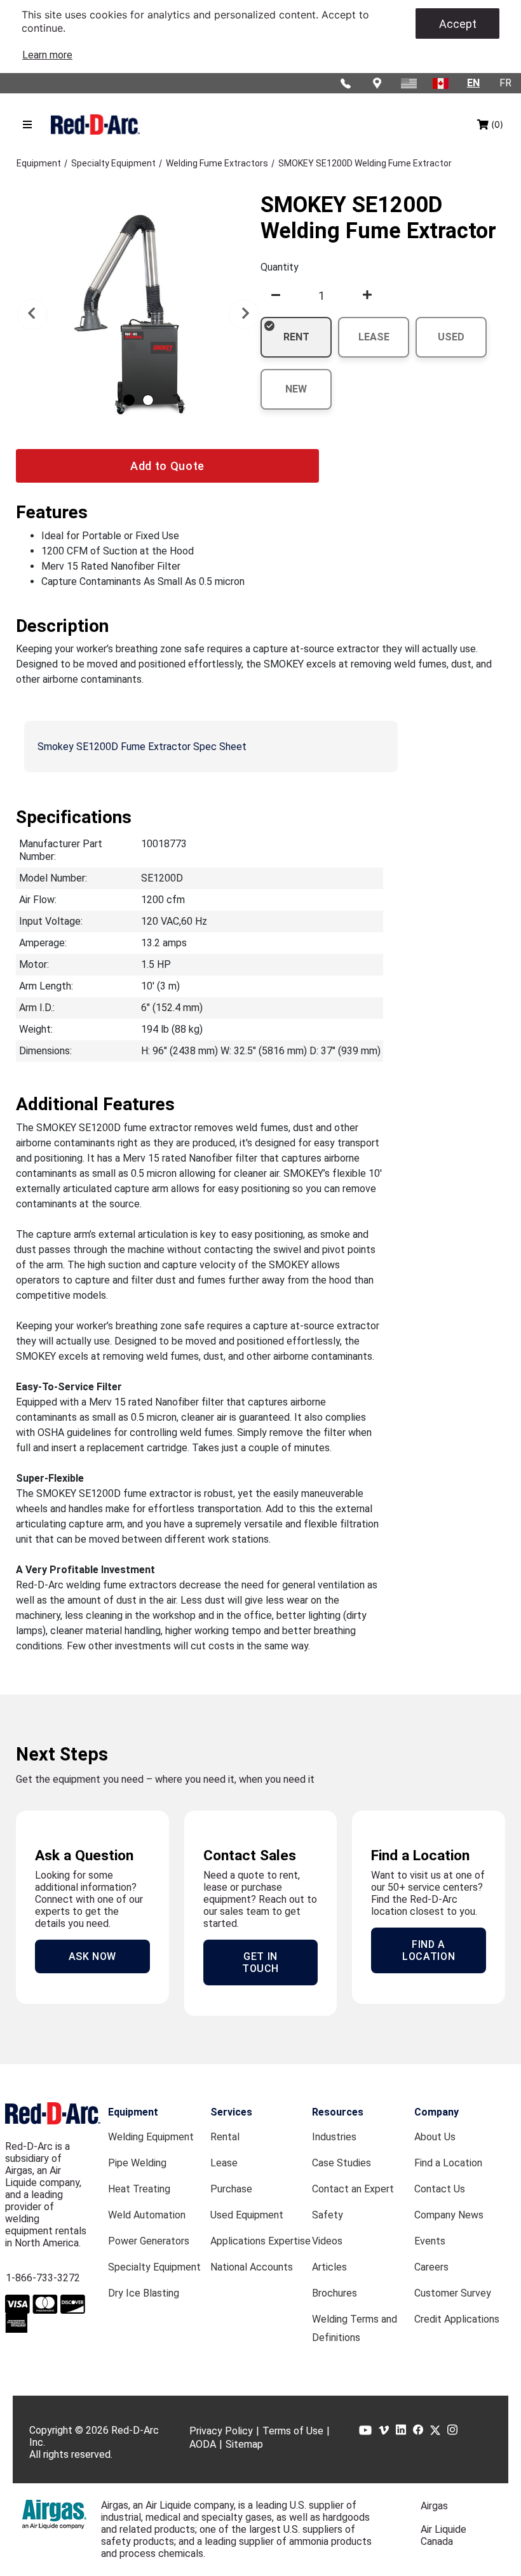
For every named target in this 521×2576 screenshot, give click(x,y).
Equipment (133, 2112)
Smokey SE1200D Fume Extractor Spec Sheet (142, 747)
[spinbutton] (321, 295)
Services (231, 2112)
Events (430, 2241)
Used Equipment (247, 2215)
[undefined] (276, 295)
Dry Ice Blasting (144, 2293)
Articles (329, 2267)
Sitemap (244, 2444)
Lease (224, 2163)
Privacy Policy (221, 2431)
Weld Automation (147, 2215)
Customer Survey (453, 2293)
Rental (225, 2137)
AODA (203, 2444)
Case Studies (342, 2163)
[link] (47, 55)
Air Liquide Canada (443, 2535)
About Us (435, 2137)
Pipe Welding (137, 2163)
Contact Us (440, 2189)
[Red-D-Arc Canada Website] (442, 83)
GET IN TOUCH (260, 1962)
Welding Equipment (151, 2137)
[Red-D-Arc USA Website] (410, 83)
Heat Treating (139, 2189)
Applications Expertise (260, 2241)
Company (436, 2112)
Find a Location (448, 2163)
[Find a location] (378, 83)
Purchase (231, 2189)
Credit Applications (457, 2319)
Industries (334, 2137)
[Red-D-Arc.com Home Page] (95, 125)
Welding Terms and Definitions (355, 2328)
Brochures (335, 2293)
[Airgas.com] (54, 2514)
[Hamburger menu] (27, 124)
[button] (32, 314)
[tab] (129, 400)
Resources (338, 2112)
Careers (431, 2267)
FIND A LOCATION (429, 1950)
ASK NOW (92, 1956)
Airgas (434, 2506)
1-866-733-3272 (43, 2278)
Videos (327, 2241)
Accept (458, 24)
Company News (449, 2215)
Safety (328, 2215)
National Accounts (252, 2267)
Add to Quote (167, 466)
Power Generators (149, 2241)
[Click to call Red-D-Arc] (346, 83)
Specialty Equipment (154, 2267)
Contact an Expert (353, 2189)
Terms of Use (293, 2431)
